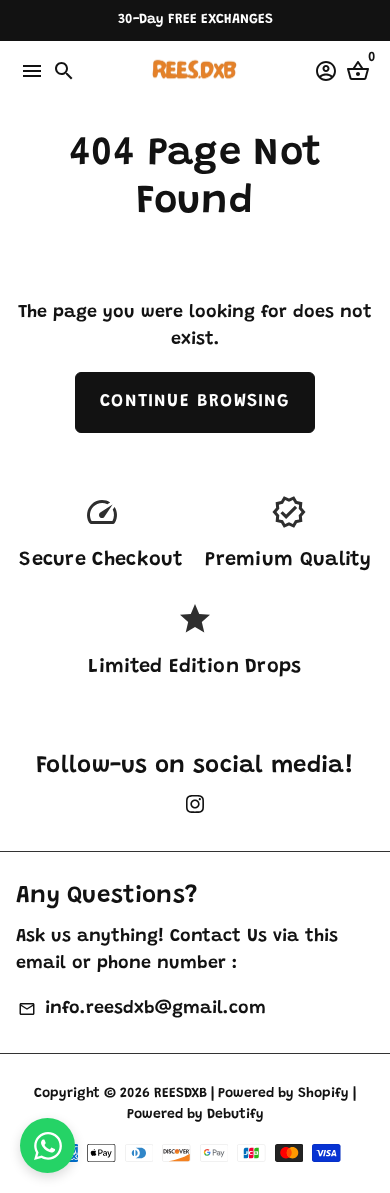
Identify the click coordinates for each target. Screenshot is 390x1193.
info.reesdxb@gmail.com (141, 1009)
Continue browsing (194, 402)
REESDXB (180, 1094)
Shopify (323, 1094)
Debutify (235, 1115)
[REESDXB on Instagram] (195, 807)
